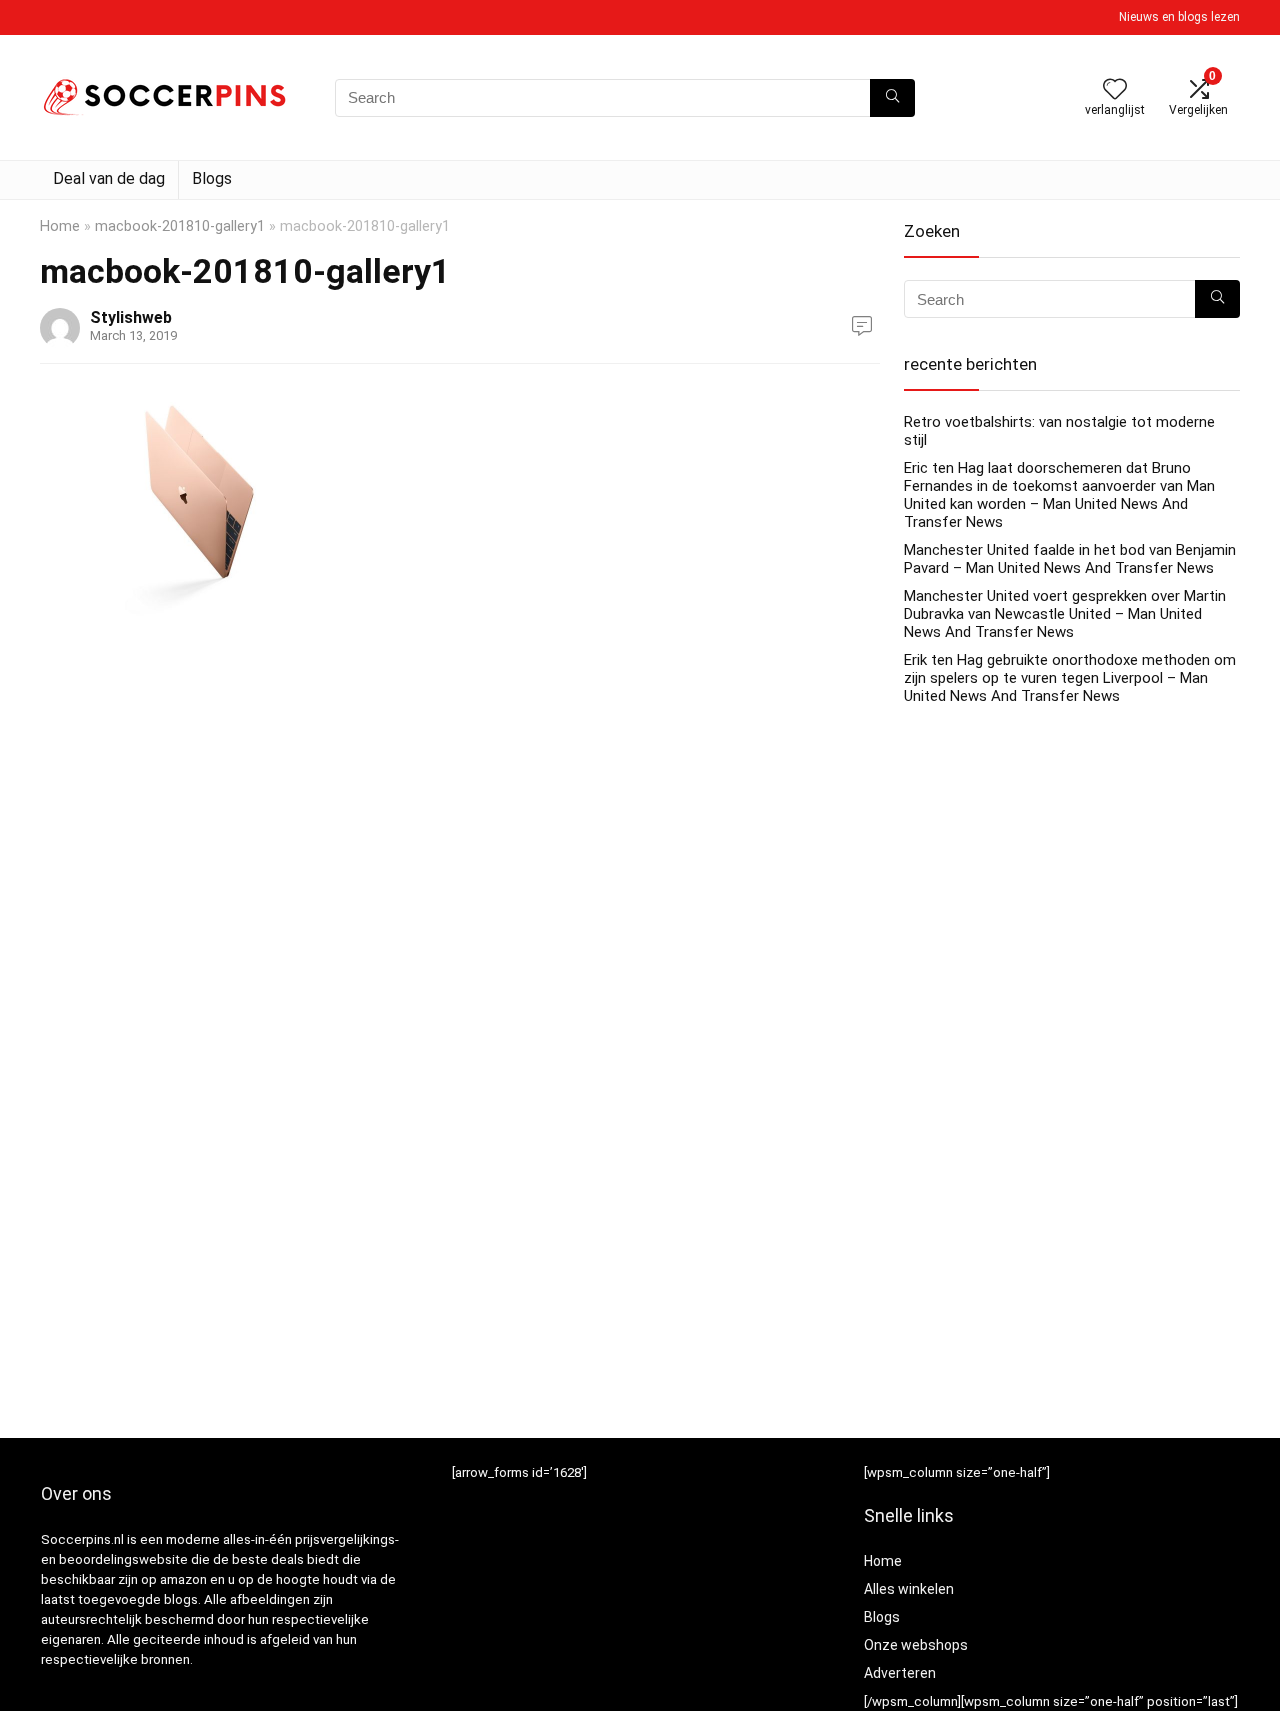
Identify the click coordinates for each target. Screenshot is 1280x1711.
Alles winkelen (909, 1589)
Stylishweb (131, 317)
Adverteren (900, 1673)
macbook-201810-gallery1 (180, 226)
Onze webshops (916, 1645)
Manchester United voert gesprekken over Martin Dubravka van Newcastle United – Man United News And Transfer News (1065, 614)
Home (60, 226)
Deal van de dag (109, 178)
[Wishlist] (1115, 91)
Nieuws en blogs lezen (1179, 17)
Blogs (212, 178)
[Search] (892, 98)
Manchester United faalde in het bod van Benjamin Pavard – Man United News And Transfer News (1070, 559)
